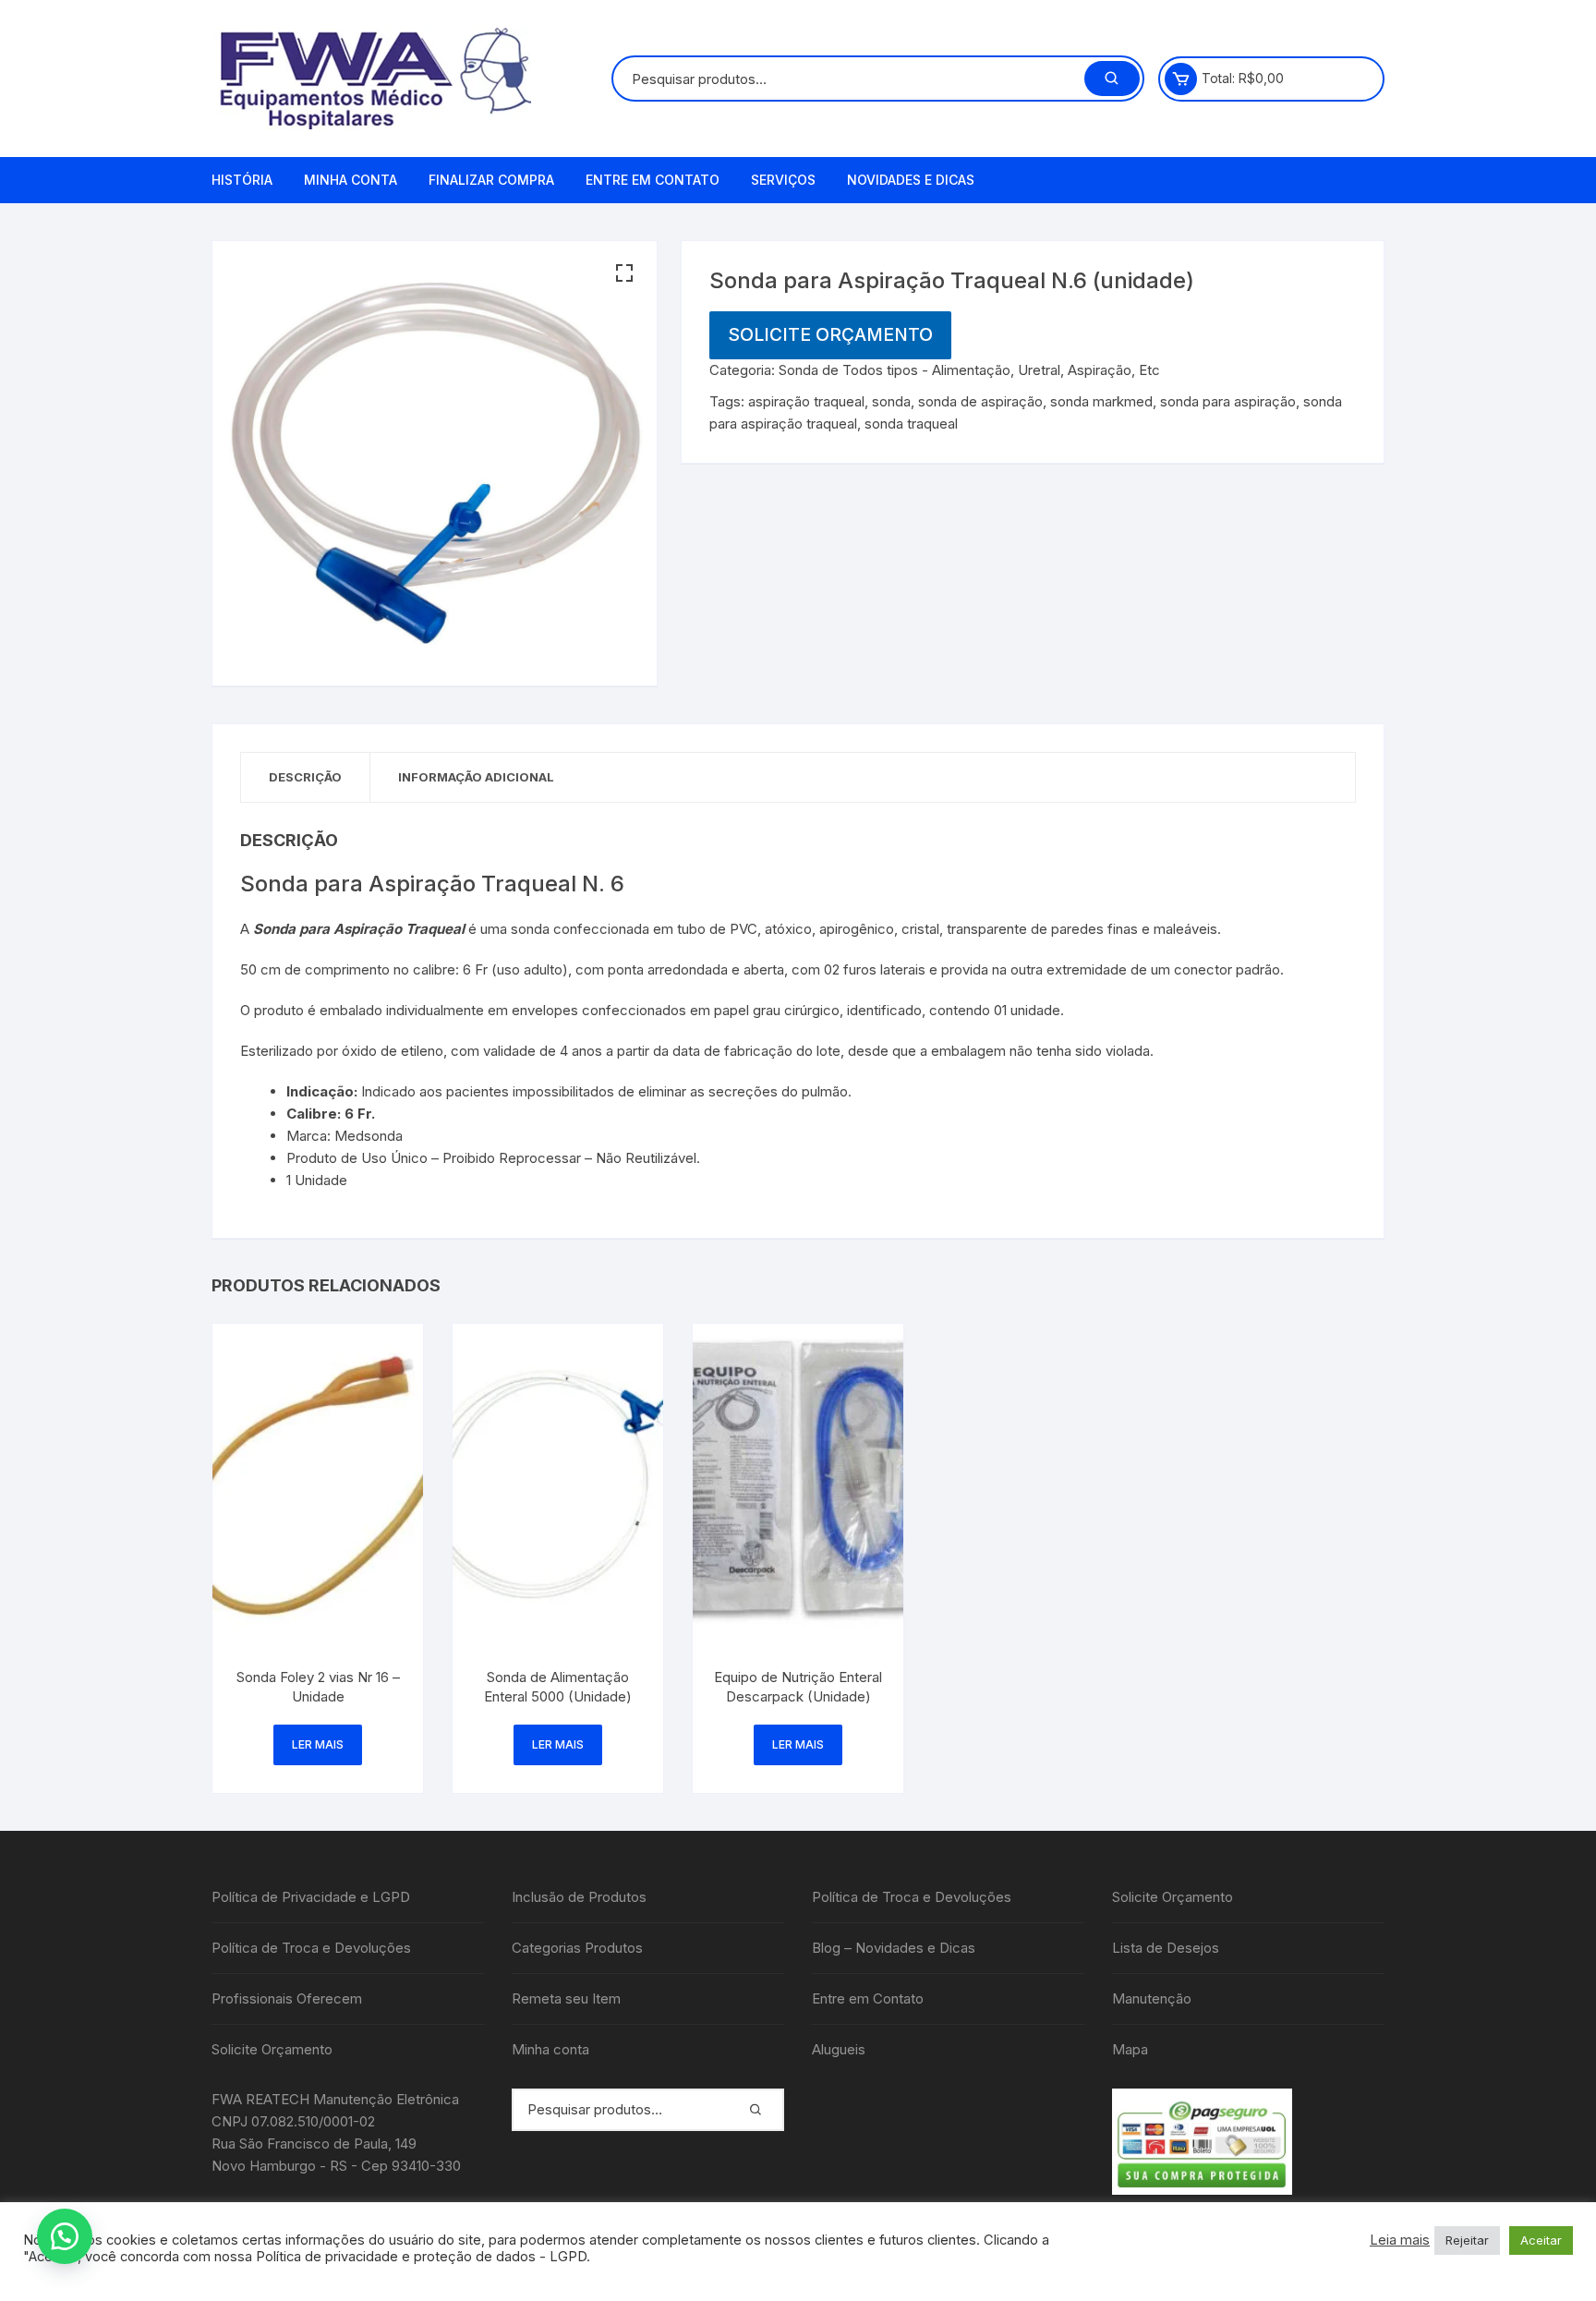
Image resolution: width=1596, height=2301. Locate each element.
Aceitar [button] (1541, 2240)
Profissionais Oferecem (287, 1998)
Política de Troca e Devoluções (311, 1948)
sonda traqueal (911, 424)
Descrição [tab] (305, 777)
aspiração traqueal (806, 401)
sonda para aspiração (1228, 401)
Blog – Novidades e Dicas (894, 1948)
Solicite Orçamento (830, 334)
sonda (891, 401)
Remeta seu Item (566, 1998)
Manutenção (1152, 1998)
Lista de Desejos (1166, 1948)
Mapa (1130, 2049)
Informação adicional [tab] (476, 777)
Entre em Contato (653, 180)
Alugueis (839, 2049)
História (242, 180)
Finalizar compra (491, 180)
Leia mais (1400, 2240)
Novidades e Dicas (911, 180)
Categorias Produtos (577, 1948)
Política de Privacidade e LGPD (311, 1897)
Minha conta (351, 180)
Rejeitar (1467, 2240)
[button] (624, 273)
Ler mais (318, 1744)
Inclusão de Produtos (579, 1897)
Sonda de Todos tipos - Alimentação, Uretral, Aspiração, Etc (969, 370)
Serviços (783, 180)
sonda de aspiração (980, 401)
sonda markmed (1101, 401)
